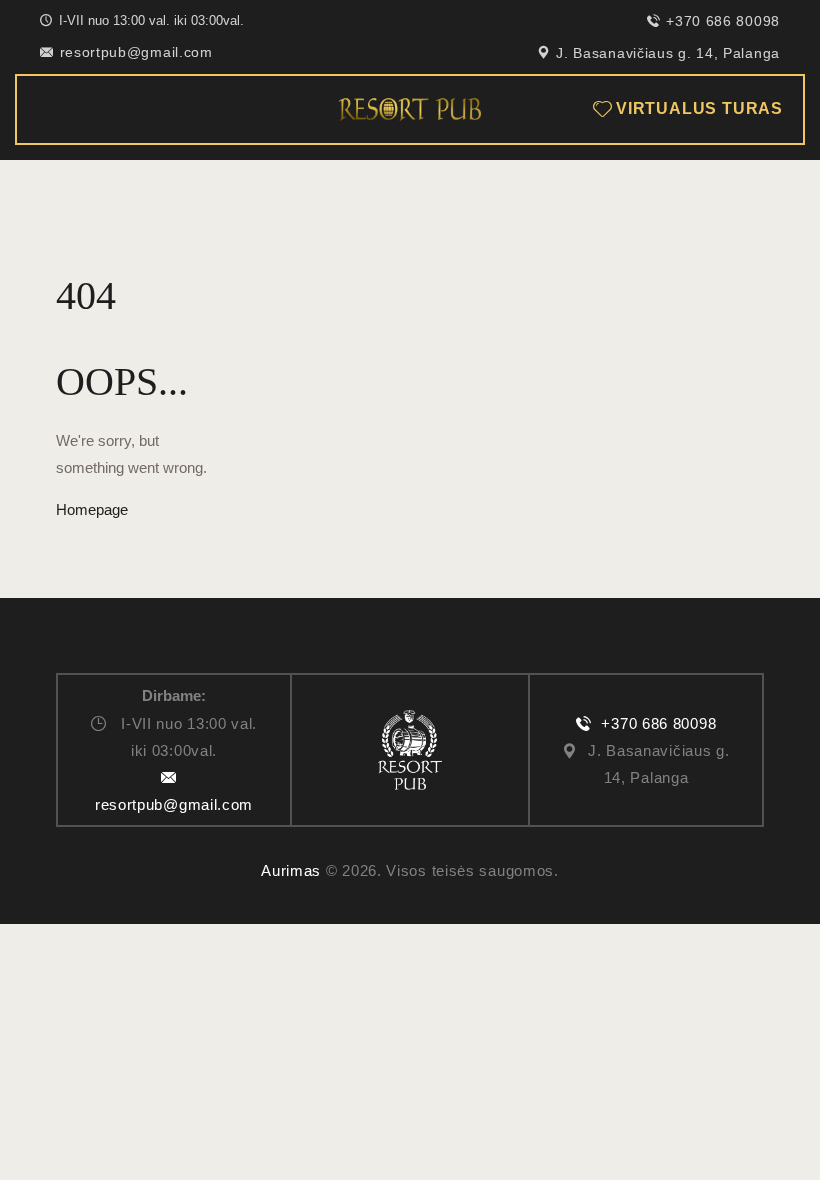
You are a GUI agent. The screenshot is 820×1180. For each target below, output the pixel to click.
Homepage (92, 509)
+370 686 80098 (658, 723)
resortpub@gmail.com (174, 804)
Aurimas (291, 870)
